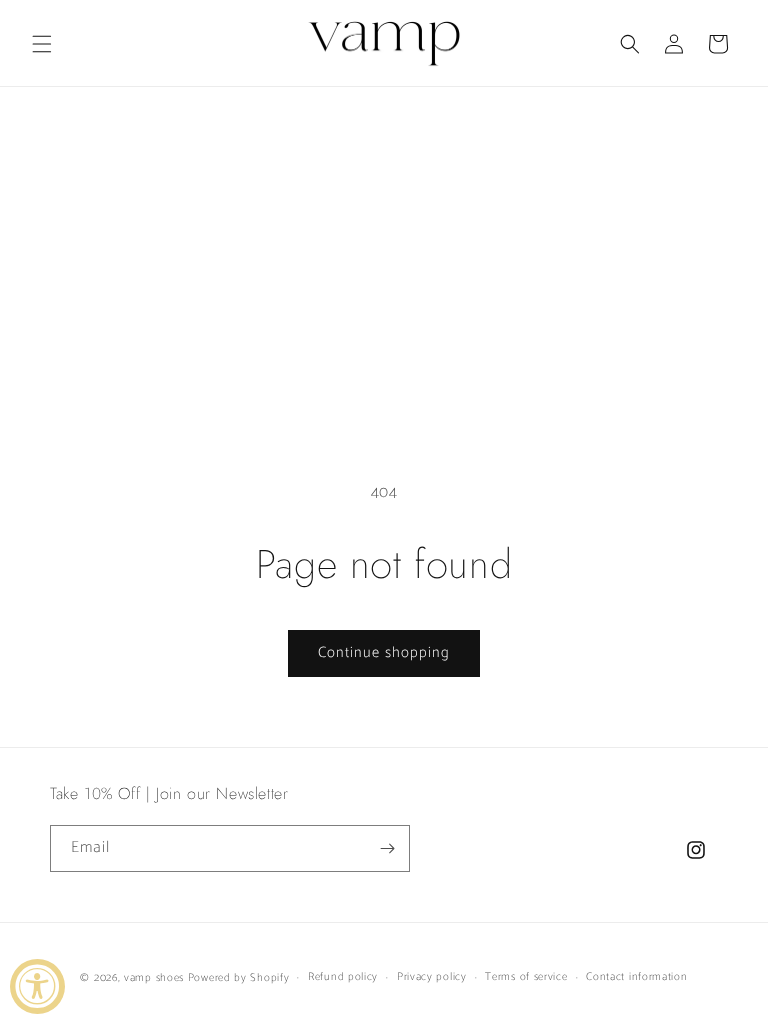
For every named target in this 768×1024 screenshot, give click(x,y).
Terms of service (526, 977)
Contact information (636, 977)
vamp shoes (154, 978)
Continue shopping (384, 652)
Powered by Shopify (239, 978)
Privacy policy (432, 977)
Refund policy (343, 977)
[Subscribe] (387, 848)
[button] (42, 44)
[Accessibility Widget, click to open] (37, 986)
